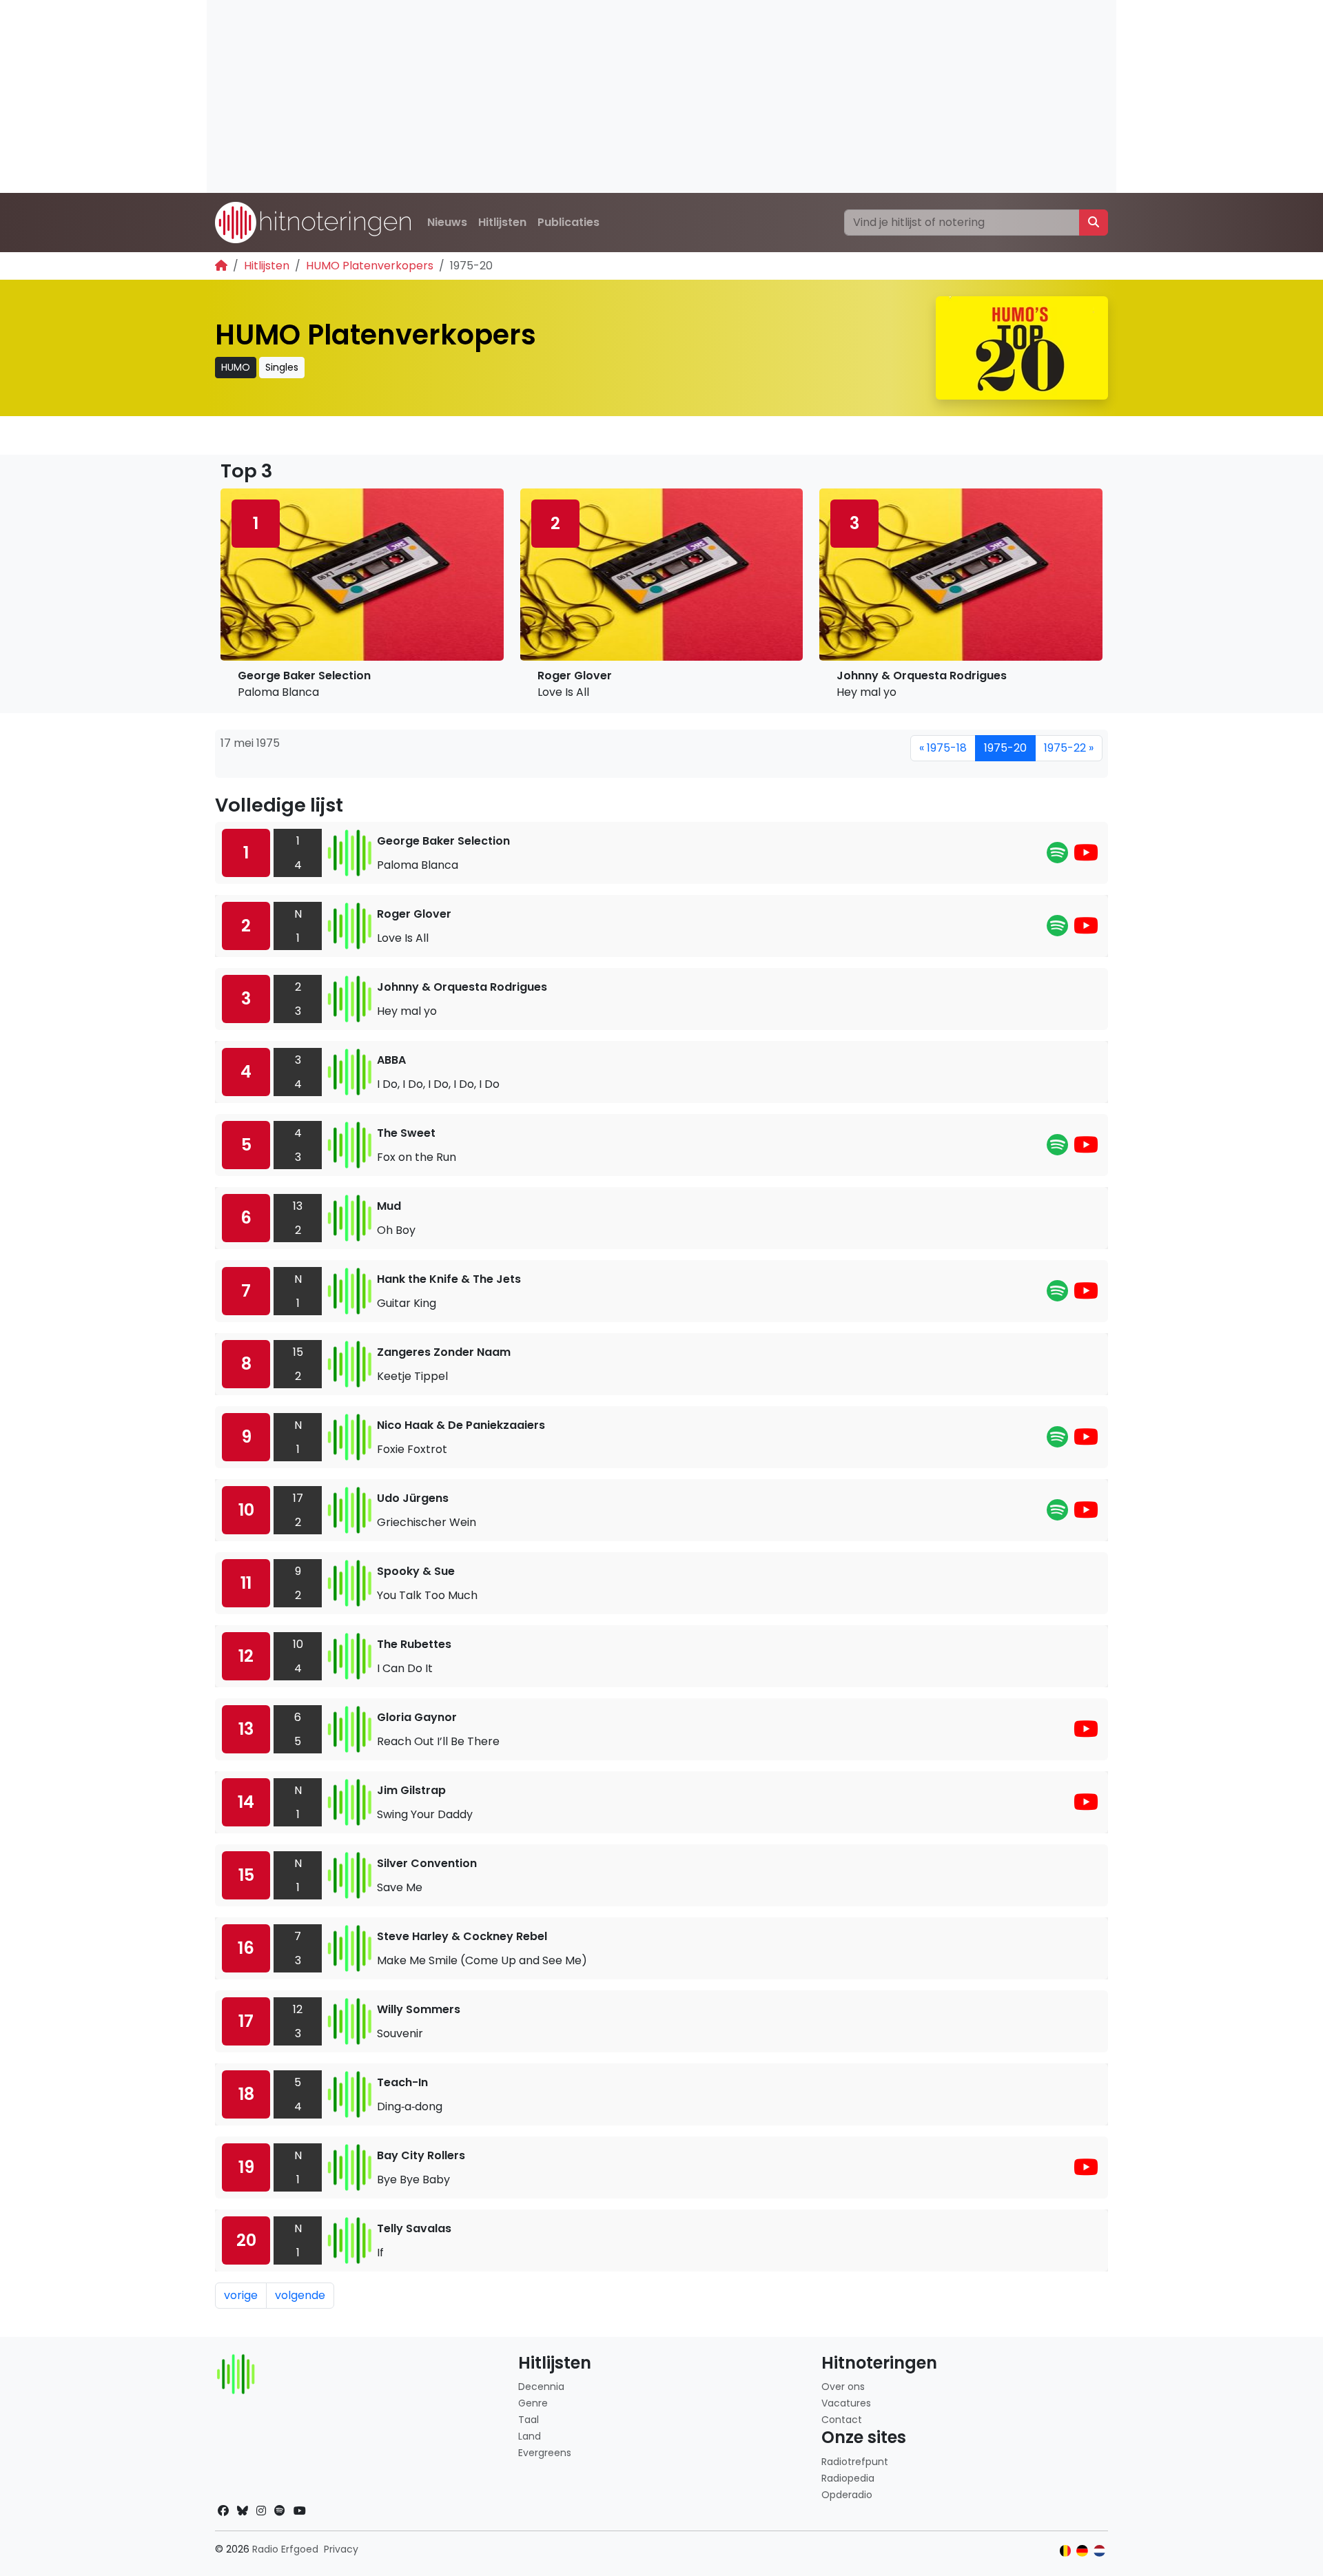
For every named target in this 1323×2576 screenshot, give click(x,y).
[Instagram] (261, 2511)
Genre (533, 2403)
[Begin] (221, 266)
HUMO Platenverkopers (370, 266)
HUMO (236, 367)
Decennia (541, 2387)
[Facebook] (223, 2511)
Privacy (341, 2549)
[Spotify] (1057, 857)
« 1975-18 (943, 748)
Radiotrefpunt (855, 2462)
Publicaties (568, 222)
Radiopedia (848, 2478)
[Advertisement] (620, 96)
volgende (300, 2295)
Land (530, 2436)
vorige (241, 2295)
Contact (842, 2420)
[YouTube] (1086, 857)
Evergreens (545, 2453)
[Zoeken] (1094, 223)
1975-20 (1005, 748)
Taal (529, 2420)
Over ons (843, 2387)
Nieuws (447, 222)
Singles (282, 367)
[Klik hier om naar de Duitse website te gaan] (1082, 2551)
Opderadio (847, 2495)
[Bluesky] (243, 2511)
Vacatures (846, 2403)
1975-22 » (1069, 748)
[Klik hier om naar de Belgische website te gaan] (1066, 2551)
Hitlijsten (502, 222)
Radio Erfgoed (285, 2549)
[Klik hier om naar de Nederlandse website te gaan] (1099, 2551)
